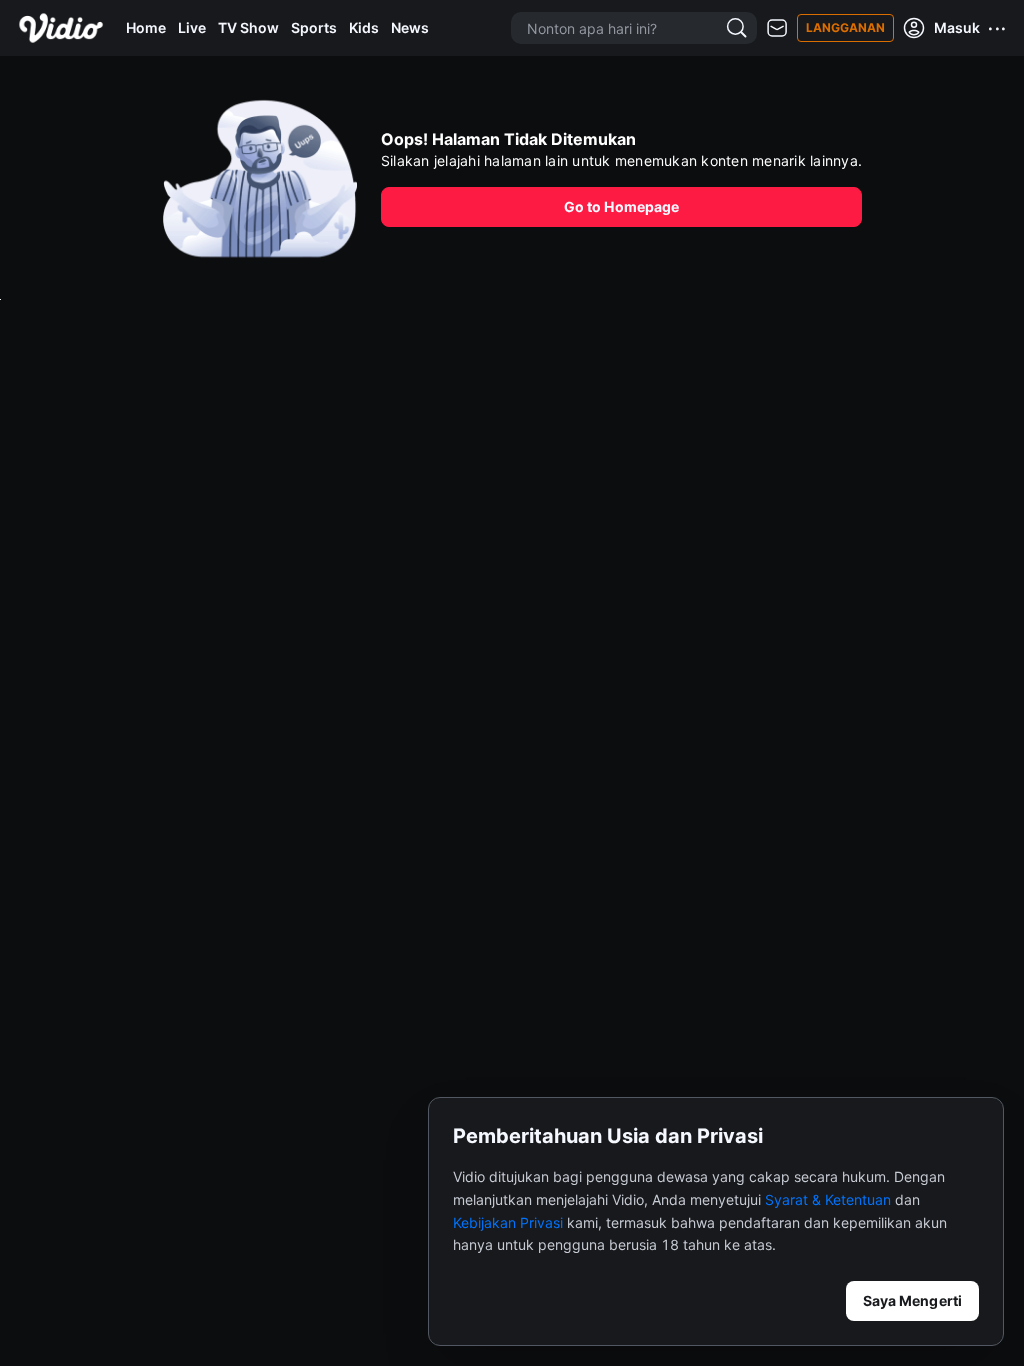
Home (146, 27)
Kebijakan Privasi (508, 1222)
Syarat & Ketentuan (828, 1199)
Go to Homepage (621, 206)
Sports (314, 27)
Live (192, 27)
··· (998, 28)
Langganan (845, 27)
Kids (364, 27)
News (410, 27)
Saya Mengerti (912, 1300)
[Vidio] (61, 28)
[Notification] (777, 28)
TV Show (248, 27)
